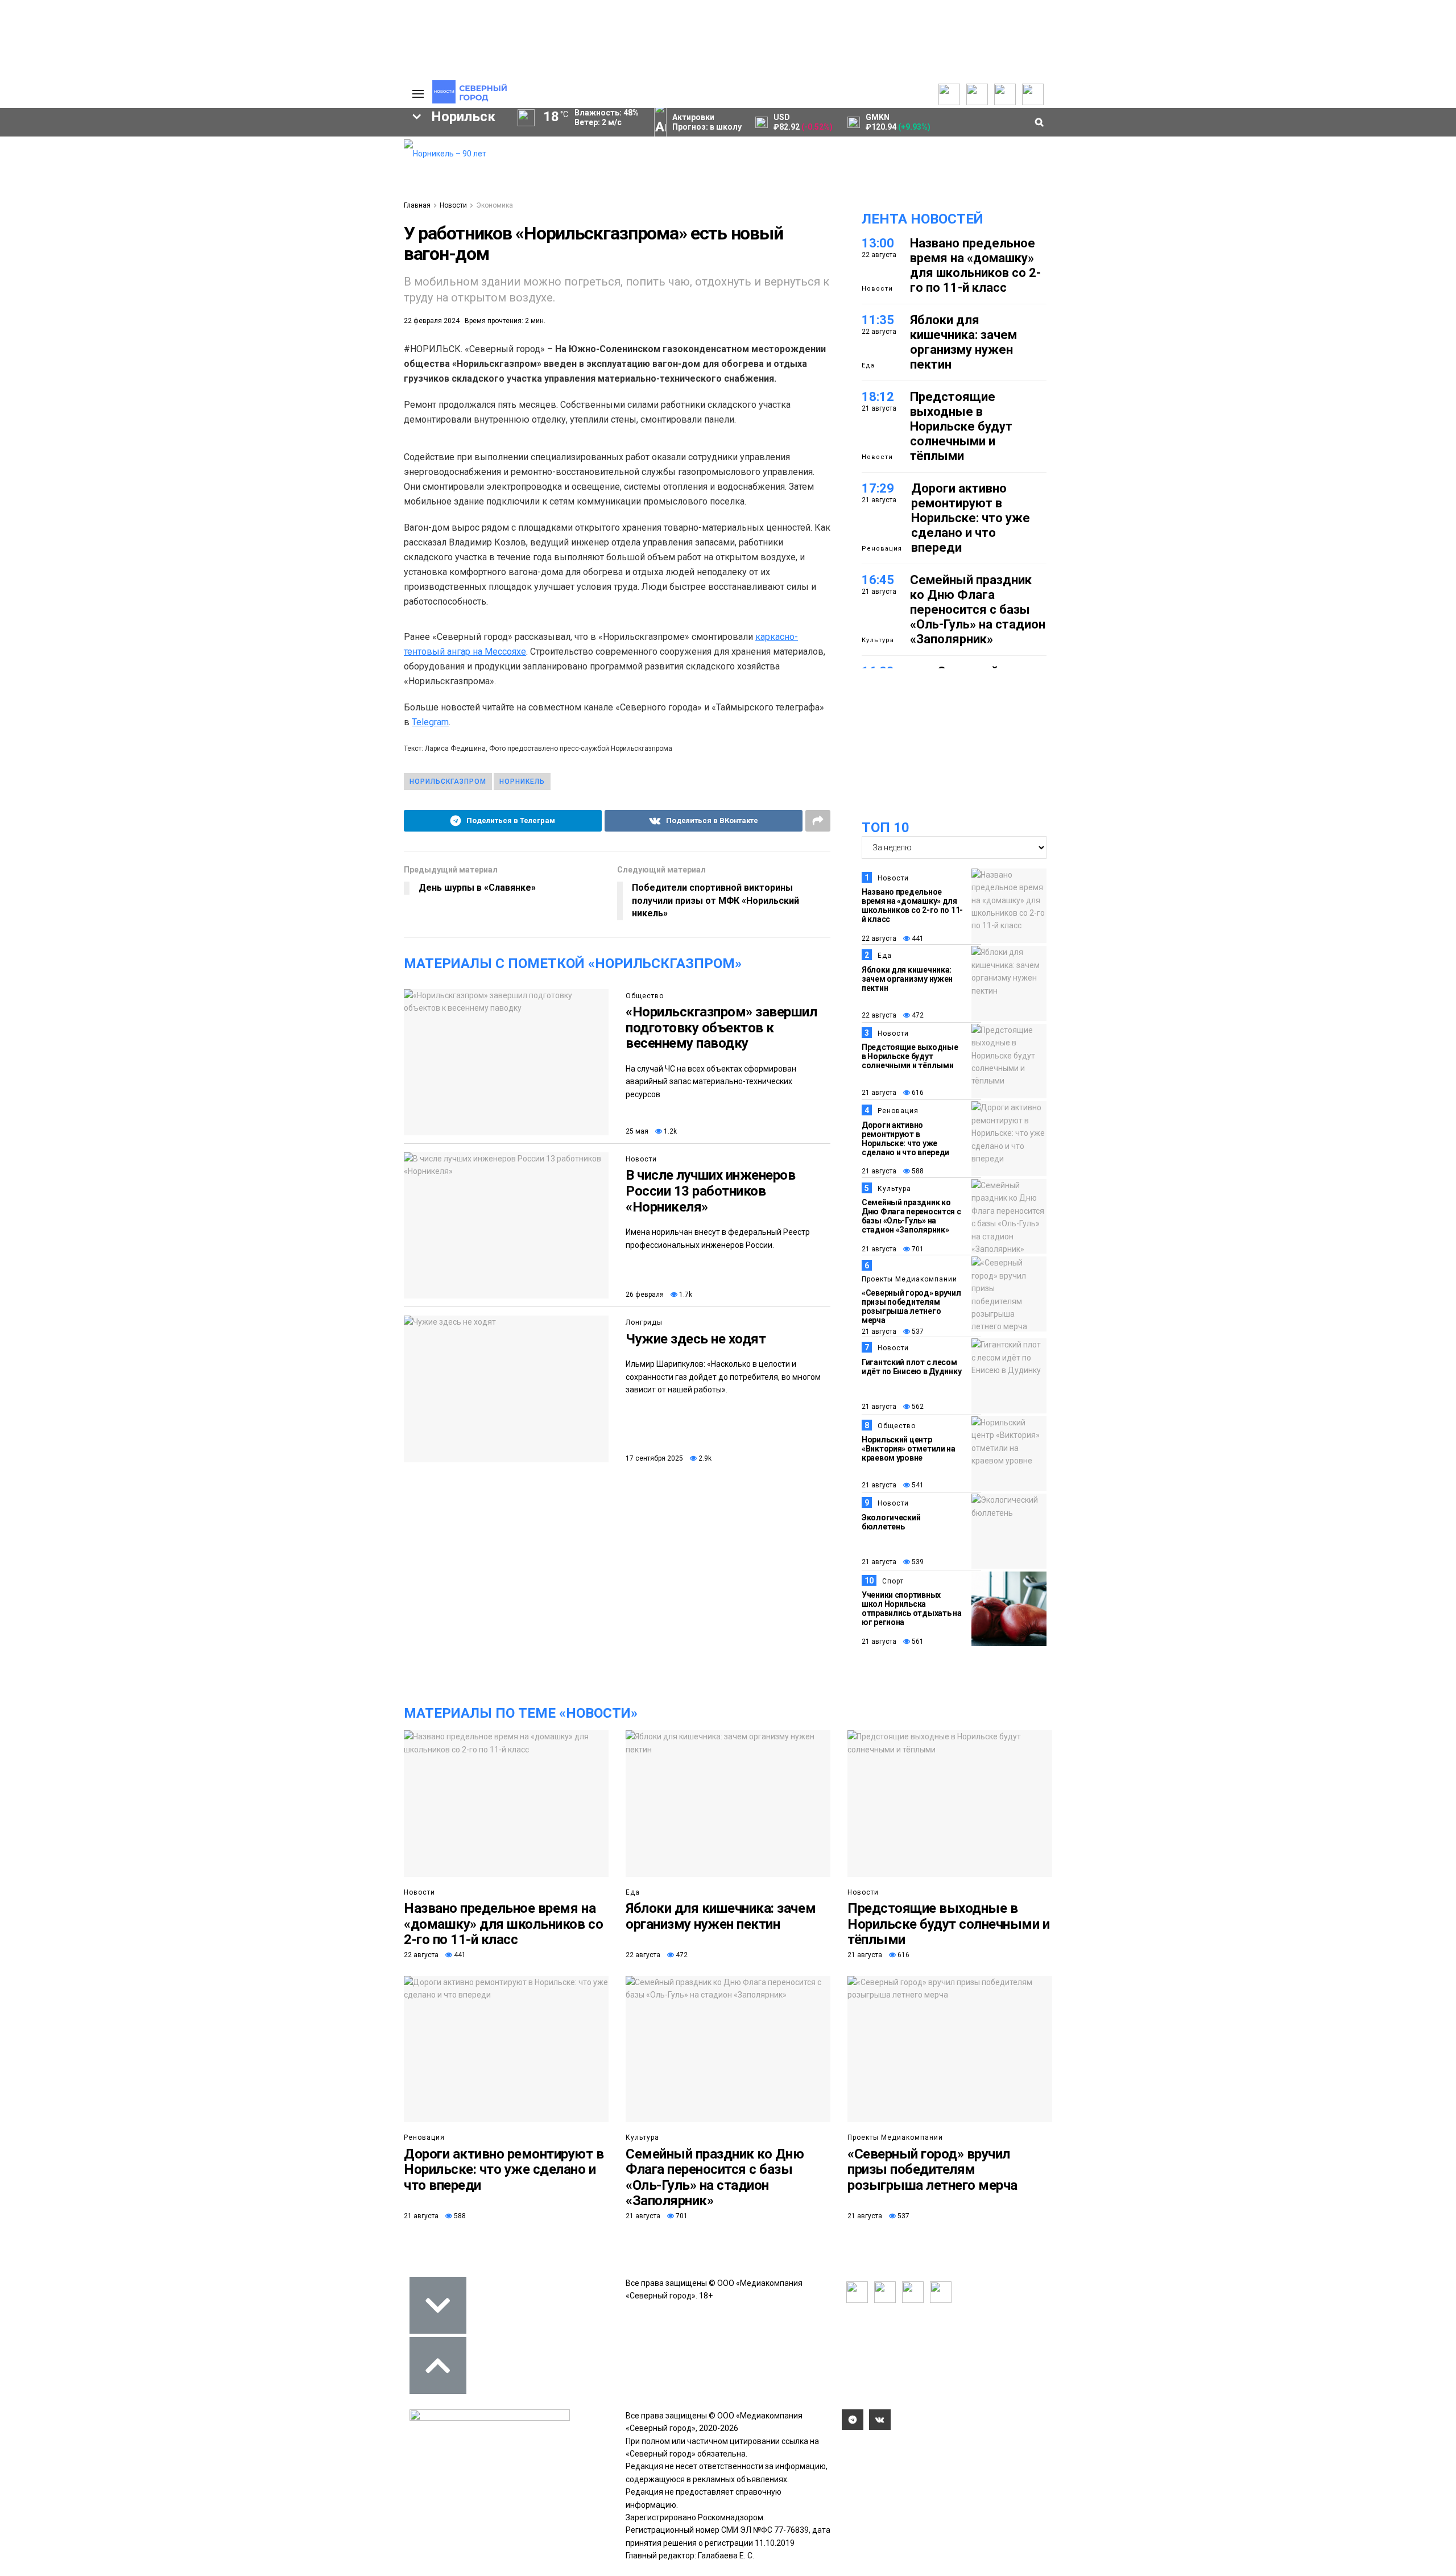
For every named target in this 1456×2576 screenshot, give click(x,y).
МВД (205, 278)
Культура (878, 640)
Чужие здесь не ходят (696, 1339)
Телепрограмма (72, 146)
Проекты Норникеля (173, 146)
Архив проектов (166, 180)
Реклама (338, 157)
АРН (301, 258)
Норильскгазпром (448, 782)
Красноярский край (172, 239)
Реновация (882, 549)
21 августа (879, 1093)
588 (917, 1171)
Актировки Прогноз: (707, 122)
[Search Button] (377, 350)
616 (917, 1093)
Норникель (522, 782)
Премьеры (248, 143)
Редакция (341, 146)
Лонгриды (644, 1322)
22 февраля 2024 (432, 321)
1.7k (685, 1295)
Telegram (430, 722)
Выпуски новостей (76, 157)
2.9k (704, 1458)
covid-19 (272, 239)
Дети (114, 297)
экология (140, 278)
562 (917, 1407)
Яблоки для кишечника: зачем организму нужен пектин (963, 342)
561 (917, 1641)
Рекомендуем (255, 155)
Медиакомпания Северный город (186, 258)
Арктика (268, 278)
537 (917, 1332)
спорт (71, 278)
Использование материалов (351, 197)
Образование (350, 278)
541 (917, 1485)
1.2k (669, 1131)
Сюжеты (58, 168)
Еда (868, 365)
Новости (151, 191)
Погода (336, 214)
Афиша (53, 297)
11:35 (878, 320)
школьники (55, 258)
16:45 (878, 580)
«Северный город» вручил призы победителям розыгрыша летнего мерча (911, 1306)
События (245, 166)
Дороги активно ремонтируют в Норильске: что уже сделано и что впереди (971, 518)
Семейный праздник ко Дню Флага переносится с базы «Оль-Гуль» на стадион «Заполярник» (978, 609)
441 (917, 938)
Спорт (893, 1581)
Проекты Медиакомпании (167, 163)
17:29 (878, 488)
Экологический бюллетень (891, 1522)
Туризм (176, 297)
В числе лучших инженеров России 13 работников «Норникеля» (710, 1191)
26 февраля (645, 1295)
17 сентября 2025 (654, 1458)
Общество (645, 996)
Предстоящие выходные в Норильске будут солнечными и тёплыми (961, 426)
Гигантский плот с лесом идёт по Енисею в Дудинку (911, 1367)
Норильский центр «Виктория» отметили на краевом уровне (909, 1449)
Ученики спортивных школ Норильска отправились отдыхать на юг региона (912, 1609)
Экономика (495, 205)
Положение (250, 177)
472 (917, 1015)
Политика (340, 180)
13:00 (878, 243)
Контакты (340, 168)
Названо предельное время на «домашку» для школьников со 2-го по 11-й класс (975, 265)
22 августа (879, 938)
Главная (417, 205)
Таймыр (347, 239)
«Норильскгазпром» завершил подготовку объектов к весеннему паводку (721, 1027)
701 (917, 1249)
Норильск (69, 239)
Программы (64, 180)
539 (917, 1562)
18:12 (878, 397)
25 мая (637, 1131)
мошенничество (262, 297)
